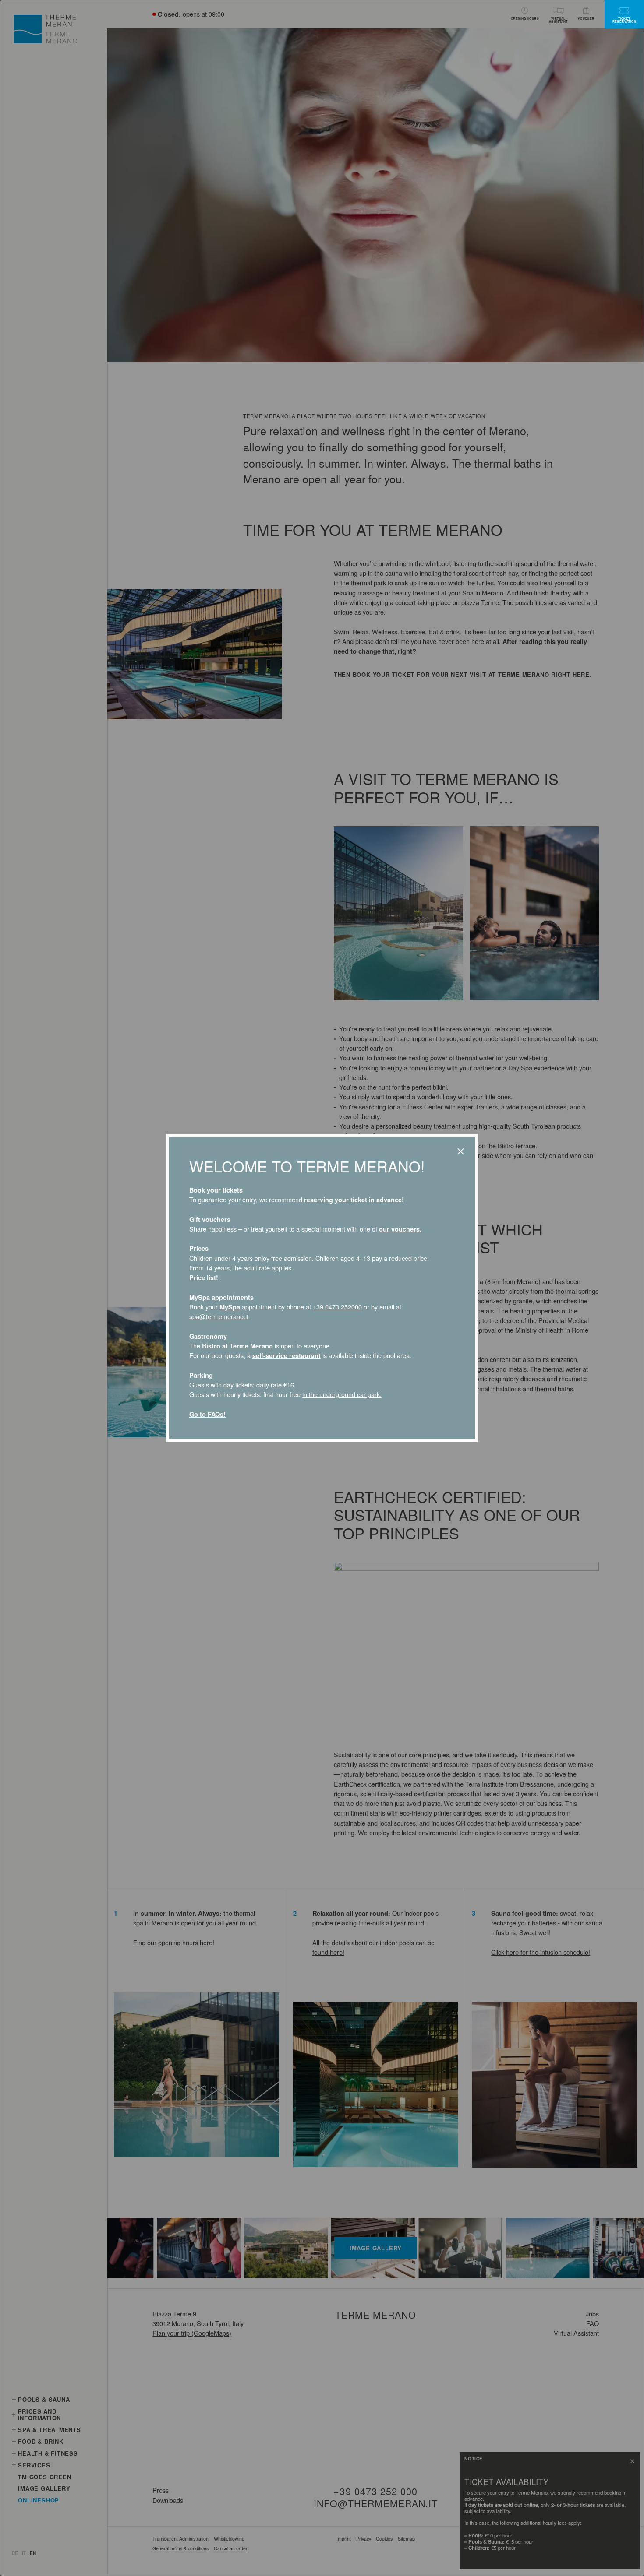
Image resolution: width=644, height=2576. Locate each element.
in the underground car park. (342, 1394)
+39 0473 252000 (337, 1307)
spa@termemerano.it (220, 1316)
